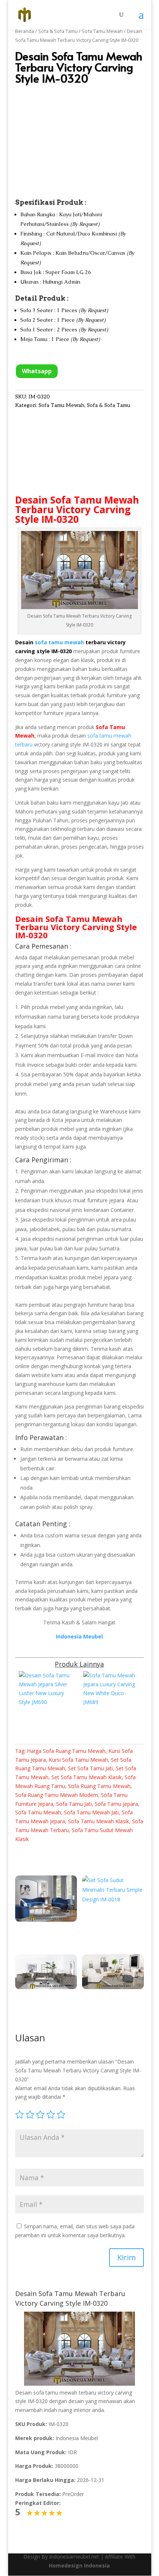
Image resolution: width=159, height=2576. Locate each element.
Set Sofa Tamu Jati (90, 1768)
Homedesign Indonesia (79, 2565)
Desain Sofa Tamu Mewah (77, 500)
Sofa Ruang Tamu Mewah (99, 1786)
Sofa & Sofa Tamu (58, 31)
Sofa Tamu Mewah (102, 31)
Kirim (126, 2257)
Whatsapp (37, 371)
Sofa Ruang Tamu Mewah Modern (57, 1795)
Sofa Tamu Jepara (116, 1804)
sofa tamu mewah (59, 642)
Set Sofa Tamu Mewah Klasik (87, 1777)
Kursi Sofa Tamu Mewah (78, 1760)
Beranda (25, 31)
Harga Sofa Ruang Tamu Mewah (66, 1751)
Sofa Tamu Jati (74, 1804)
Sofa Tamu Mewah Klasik (99, 1821)
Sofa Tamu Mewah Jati (91, 1812)
